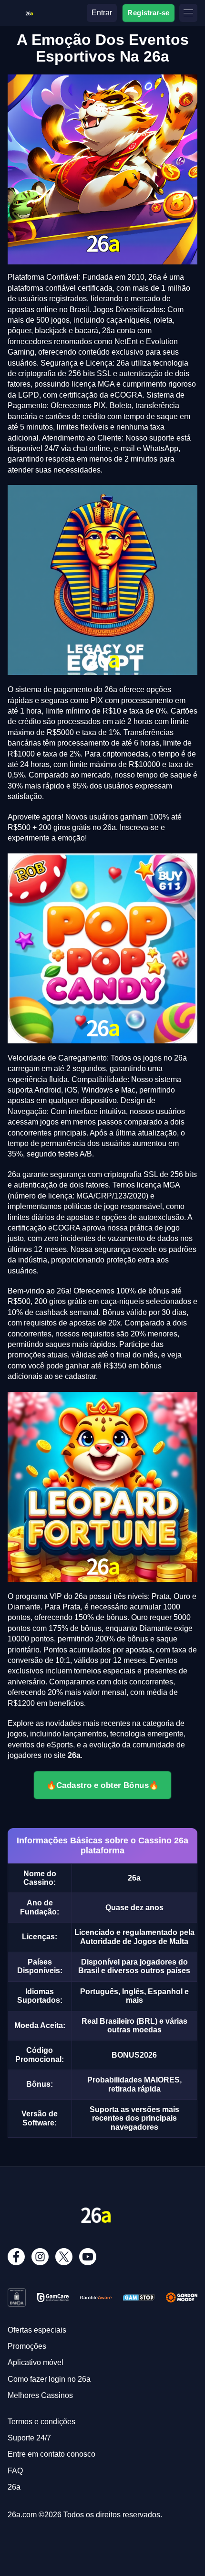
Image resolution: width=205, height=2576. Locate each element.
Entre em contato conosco (51, 2454)
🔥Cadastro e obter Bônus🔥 (102, 1785)
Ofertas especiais (37, 2330)
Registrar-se (149, 12)
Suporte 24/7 (29, 2438)
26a (14, 2487)
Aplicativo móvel (36, 2362)
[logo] (29, 12)
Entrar (102, 13)
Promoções (27, 2346)
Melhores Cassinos (40, 2395)
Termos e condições (41, 2422)
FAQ (15, 2471)
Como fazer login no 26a (49, 2379)
